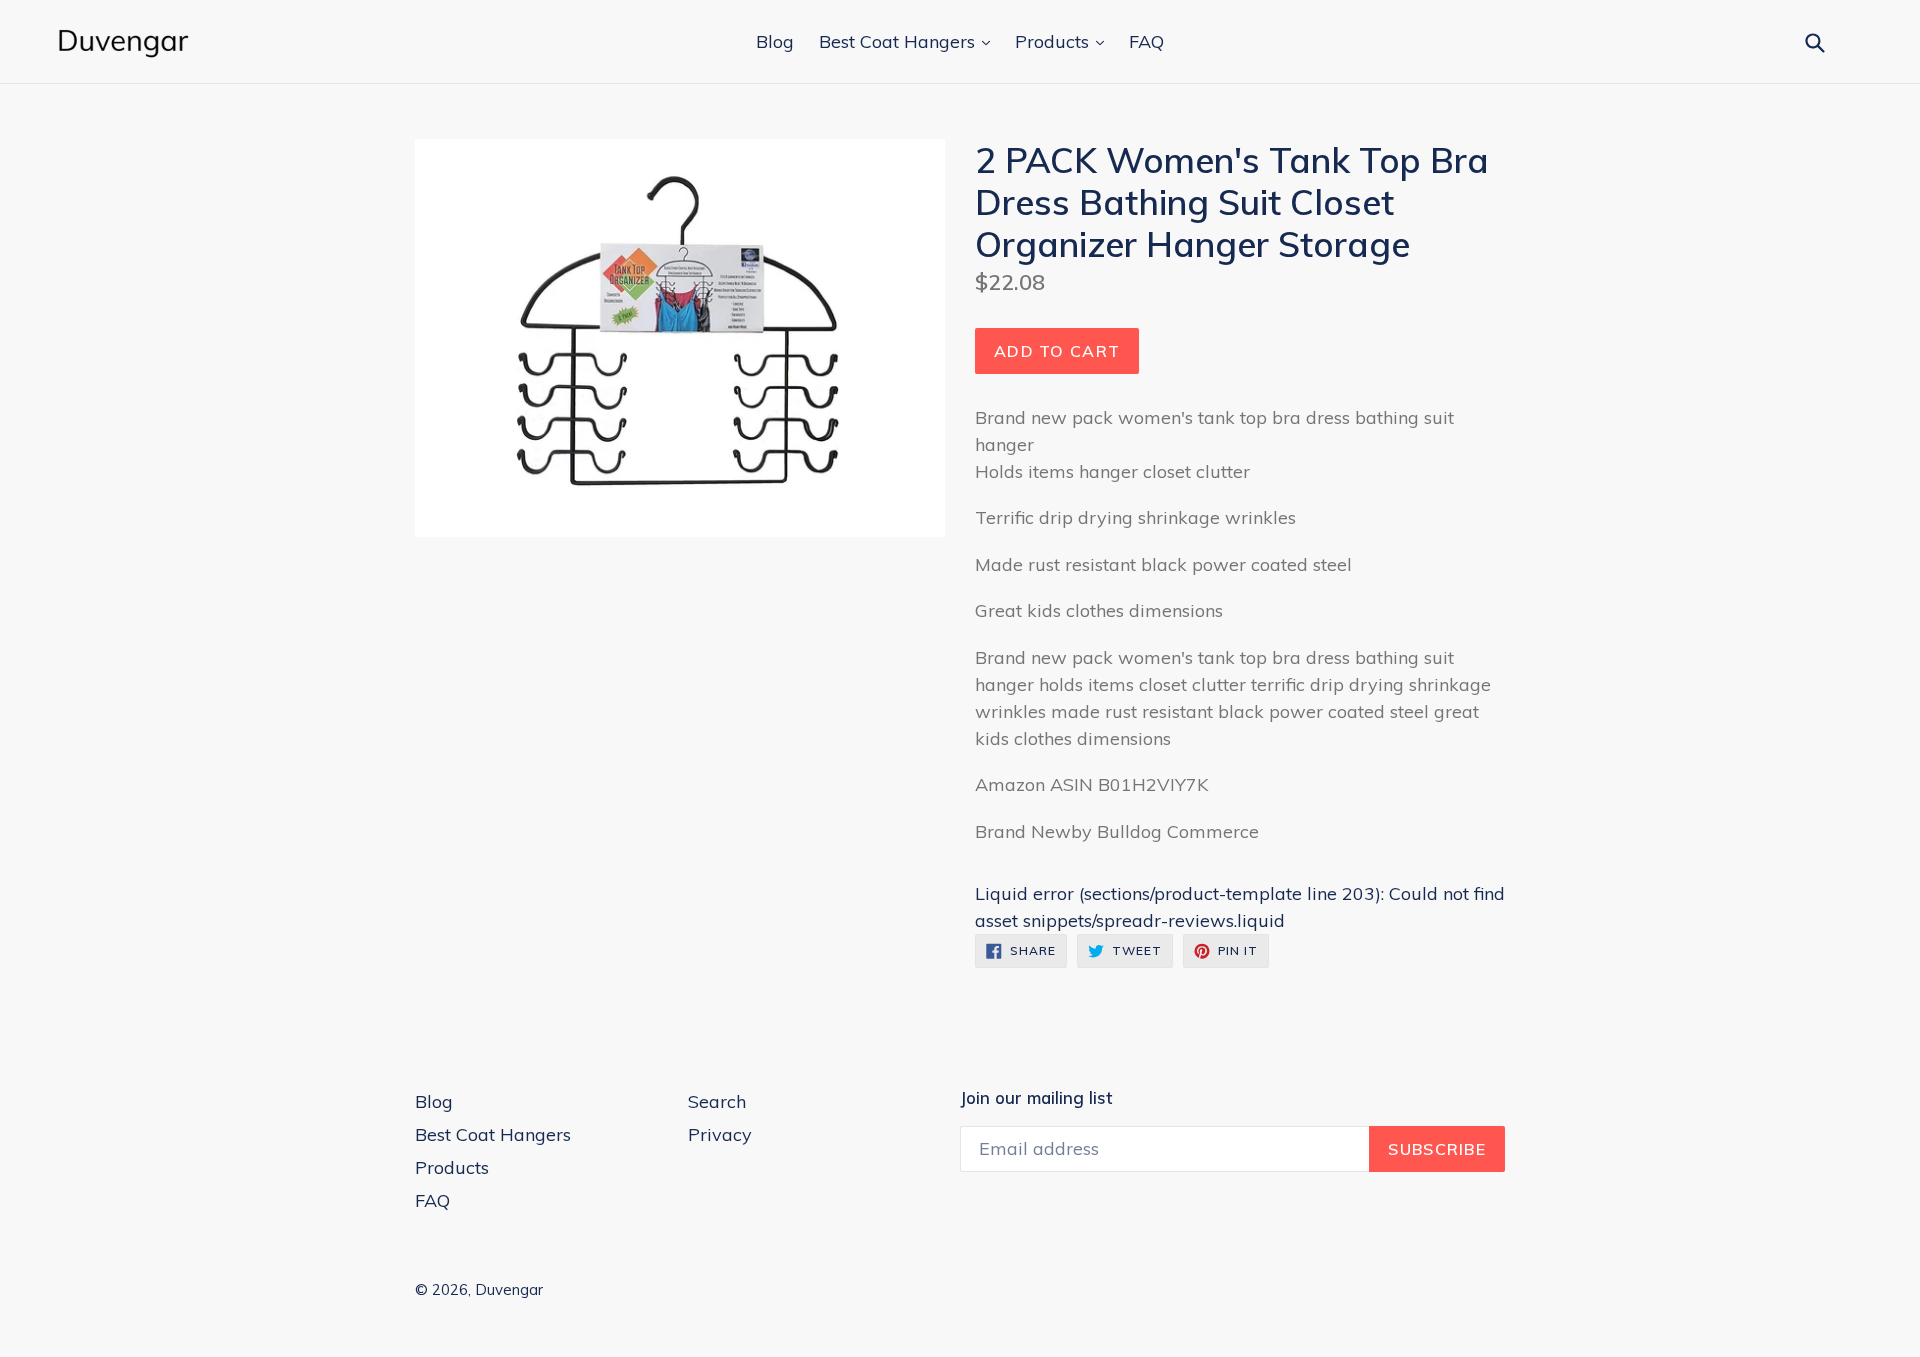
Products (1054, 41)
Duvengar (509, 1289)
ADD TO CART (1057, 351)
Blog (775, 41)
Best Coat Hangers (899, 41)
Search (717, 1101)
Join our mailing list (1036, 1098)
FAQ (1146, 41)
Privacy (720, 1134)
